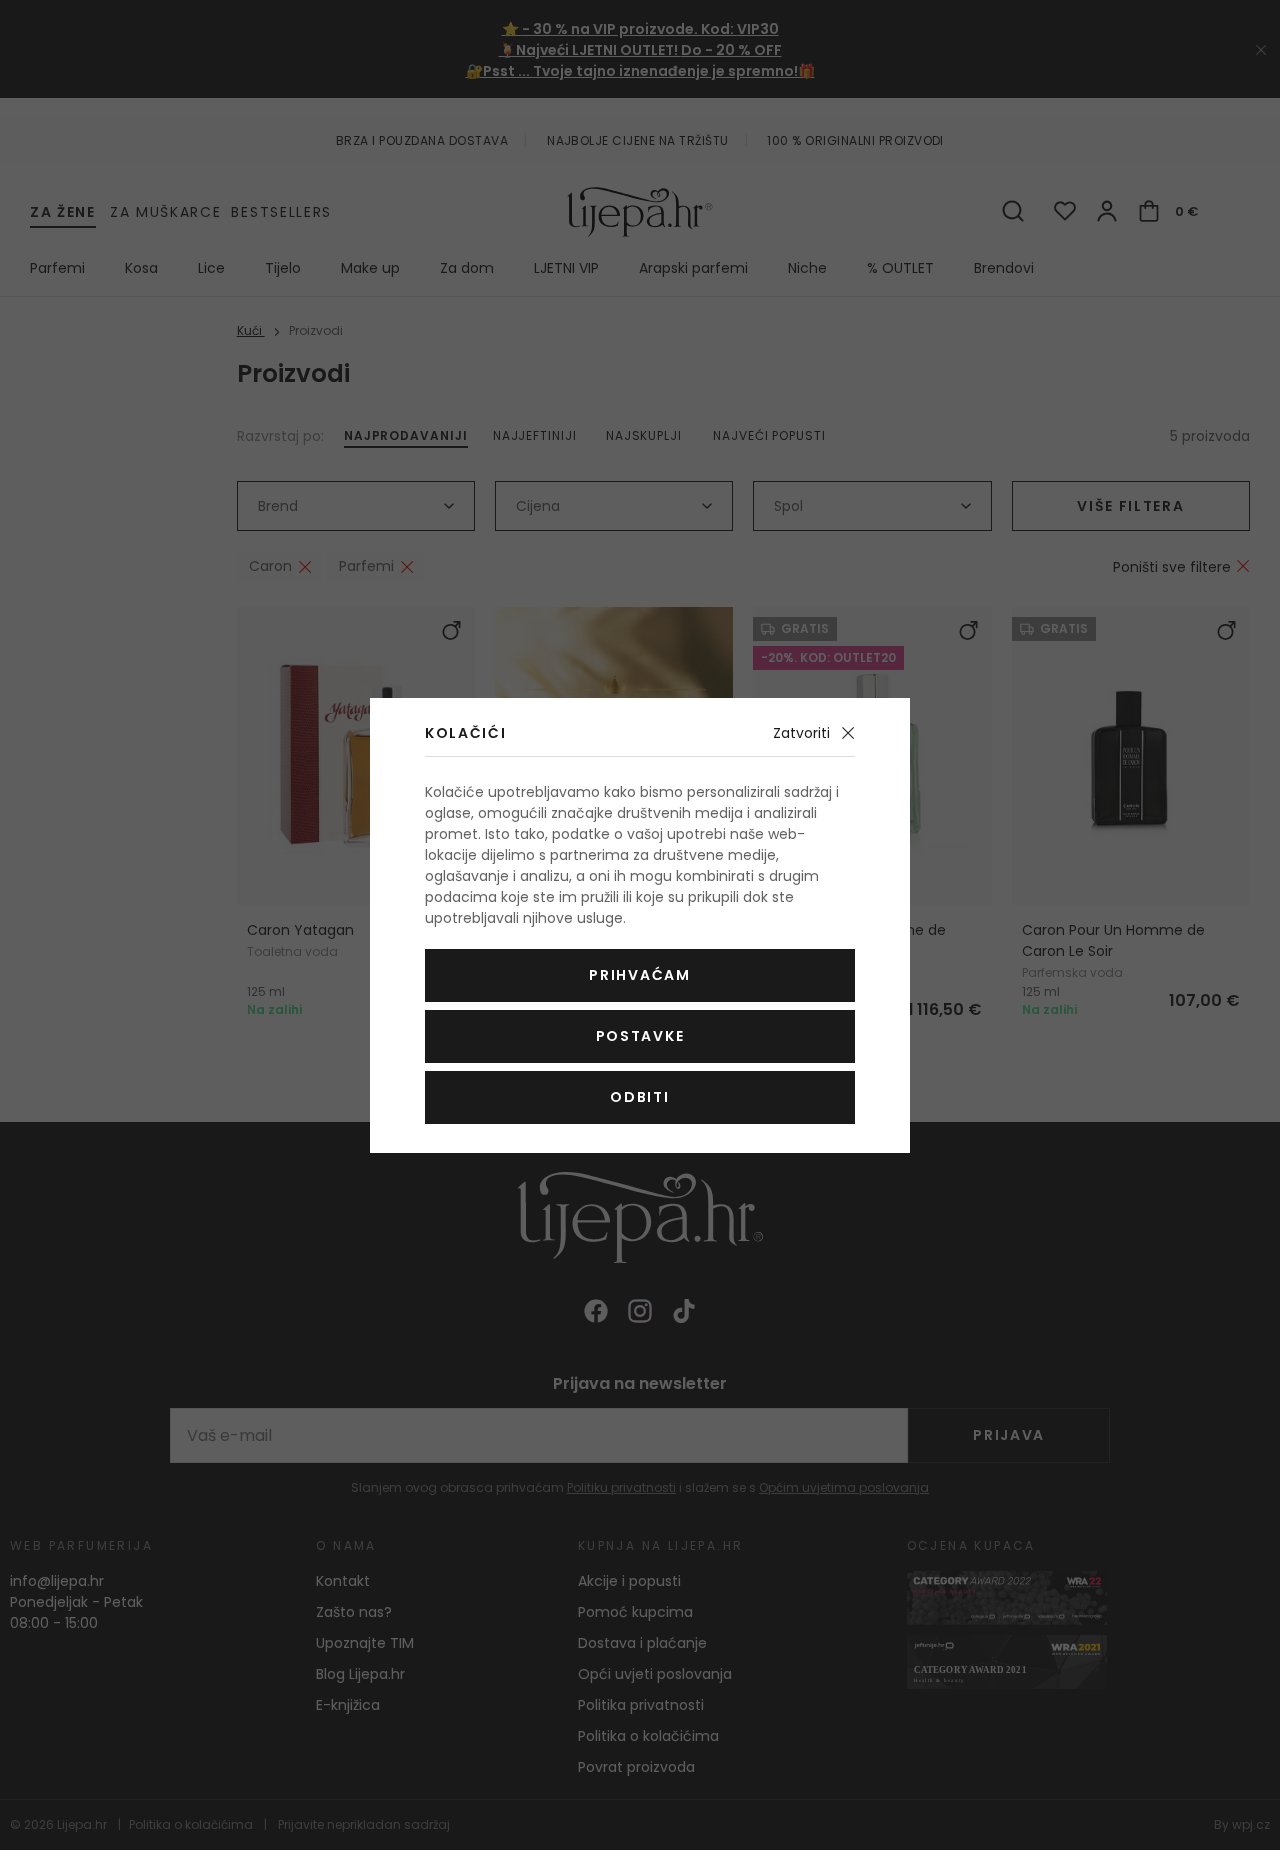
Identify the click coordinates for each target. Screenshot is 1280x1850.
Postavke (640, 1036)
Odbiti (639, 1097)
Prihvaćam (639, 975)
